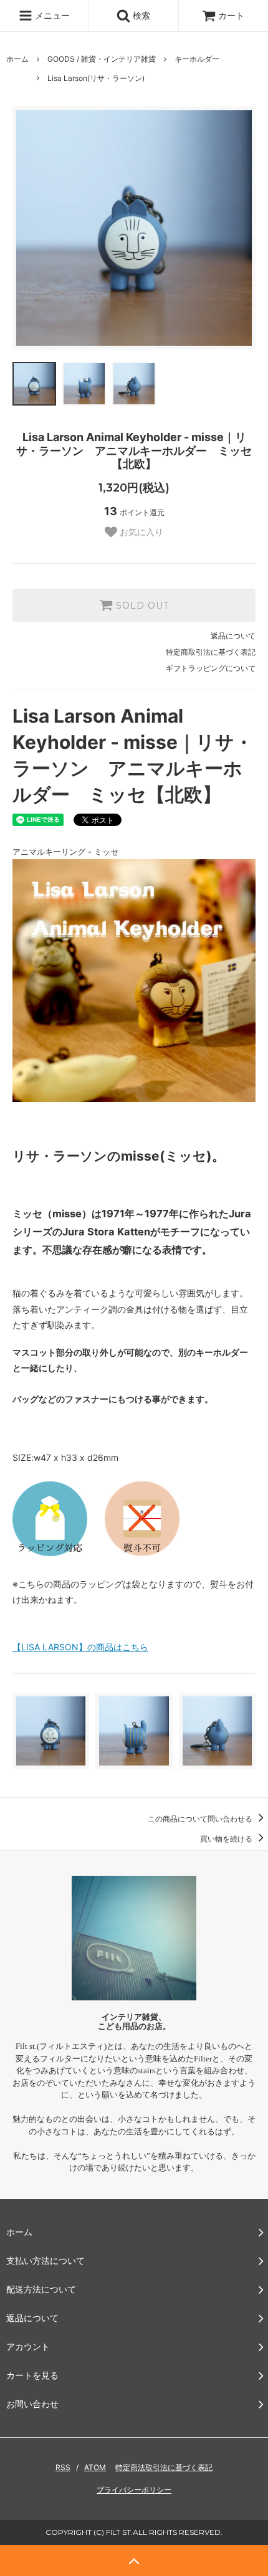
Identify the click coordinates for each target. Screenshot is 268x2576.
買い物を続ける (227, 1839)
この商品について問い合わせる (201, 1819)
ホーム (17, 59)
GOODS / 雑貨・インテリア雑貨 (102, 59)
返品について (233, 636)
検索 (140, 15)
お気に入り (140, 532)
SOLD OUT (141, 606)
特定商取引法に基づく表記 (211, 652)
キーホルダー (197, 59)
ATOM (95, 2467)
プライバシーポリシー (134, 2490)
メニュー (51, 15)
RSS (63, 2467)
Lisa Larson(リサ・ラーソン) (96, 78)
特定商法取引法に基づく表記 (164, 2467)
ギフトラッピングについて (211, 668)
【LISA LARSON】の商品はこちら (80, 1647)
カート (231, 15)
